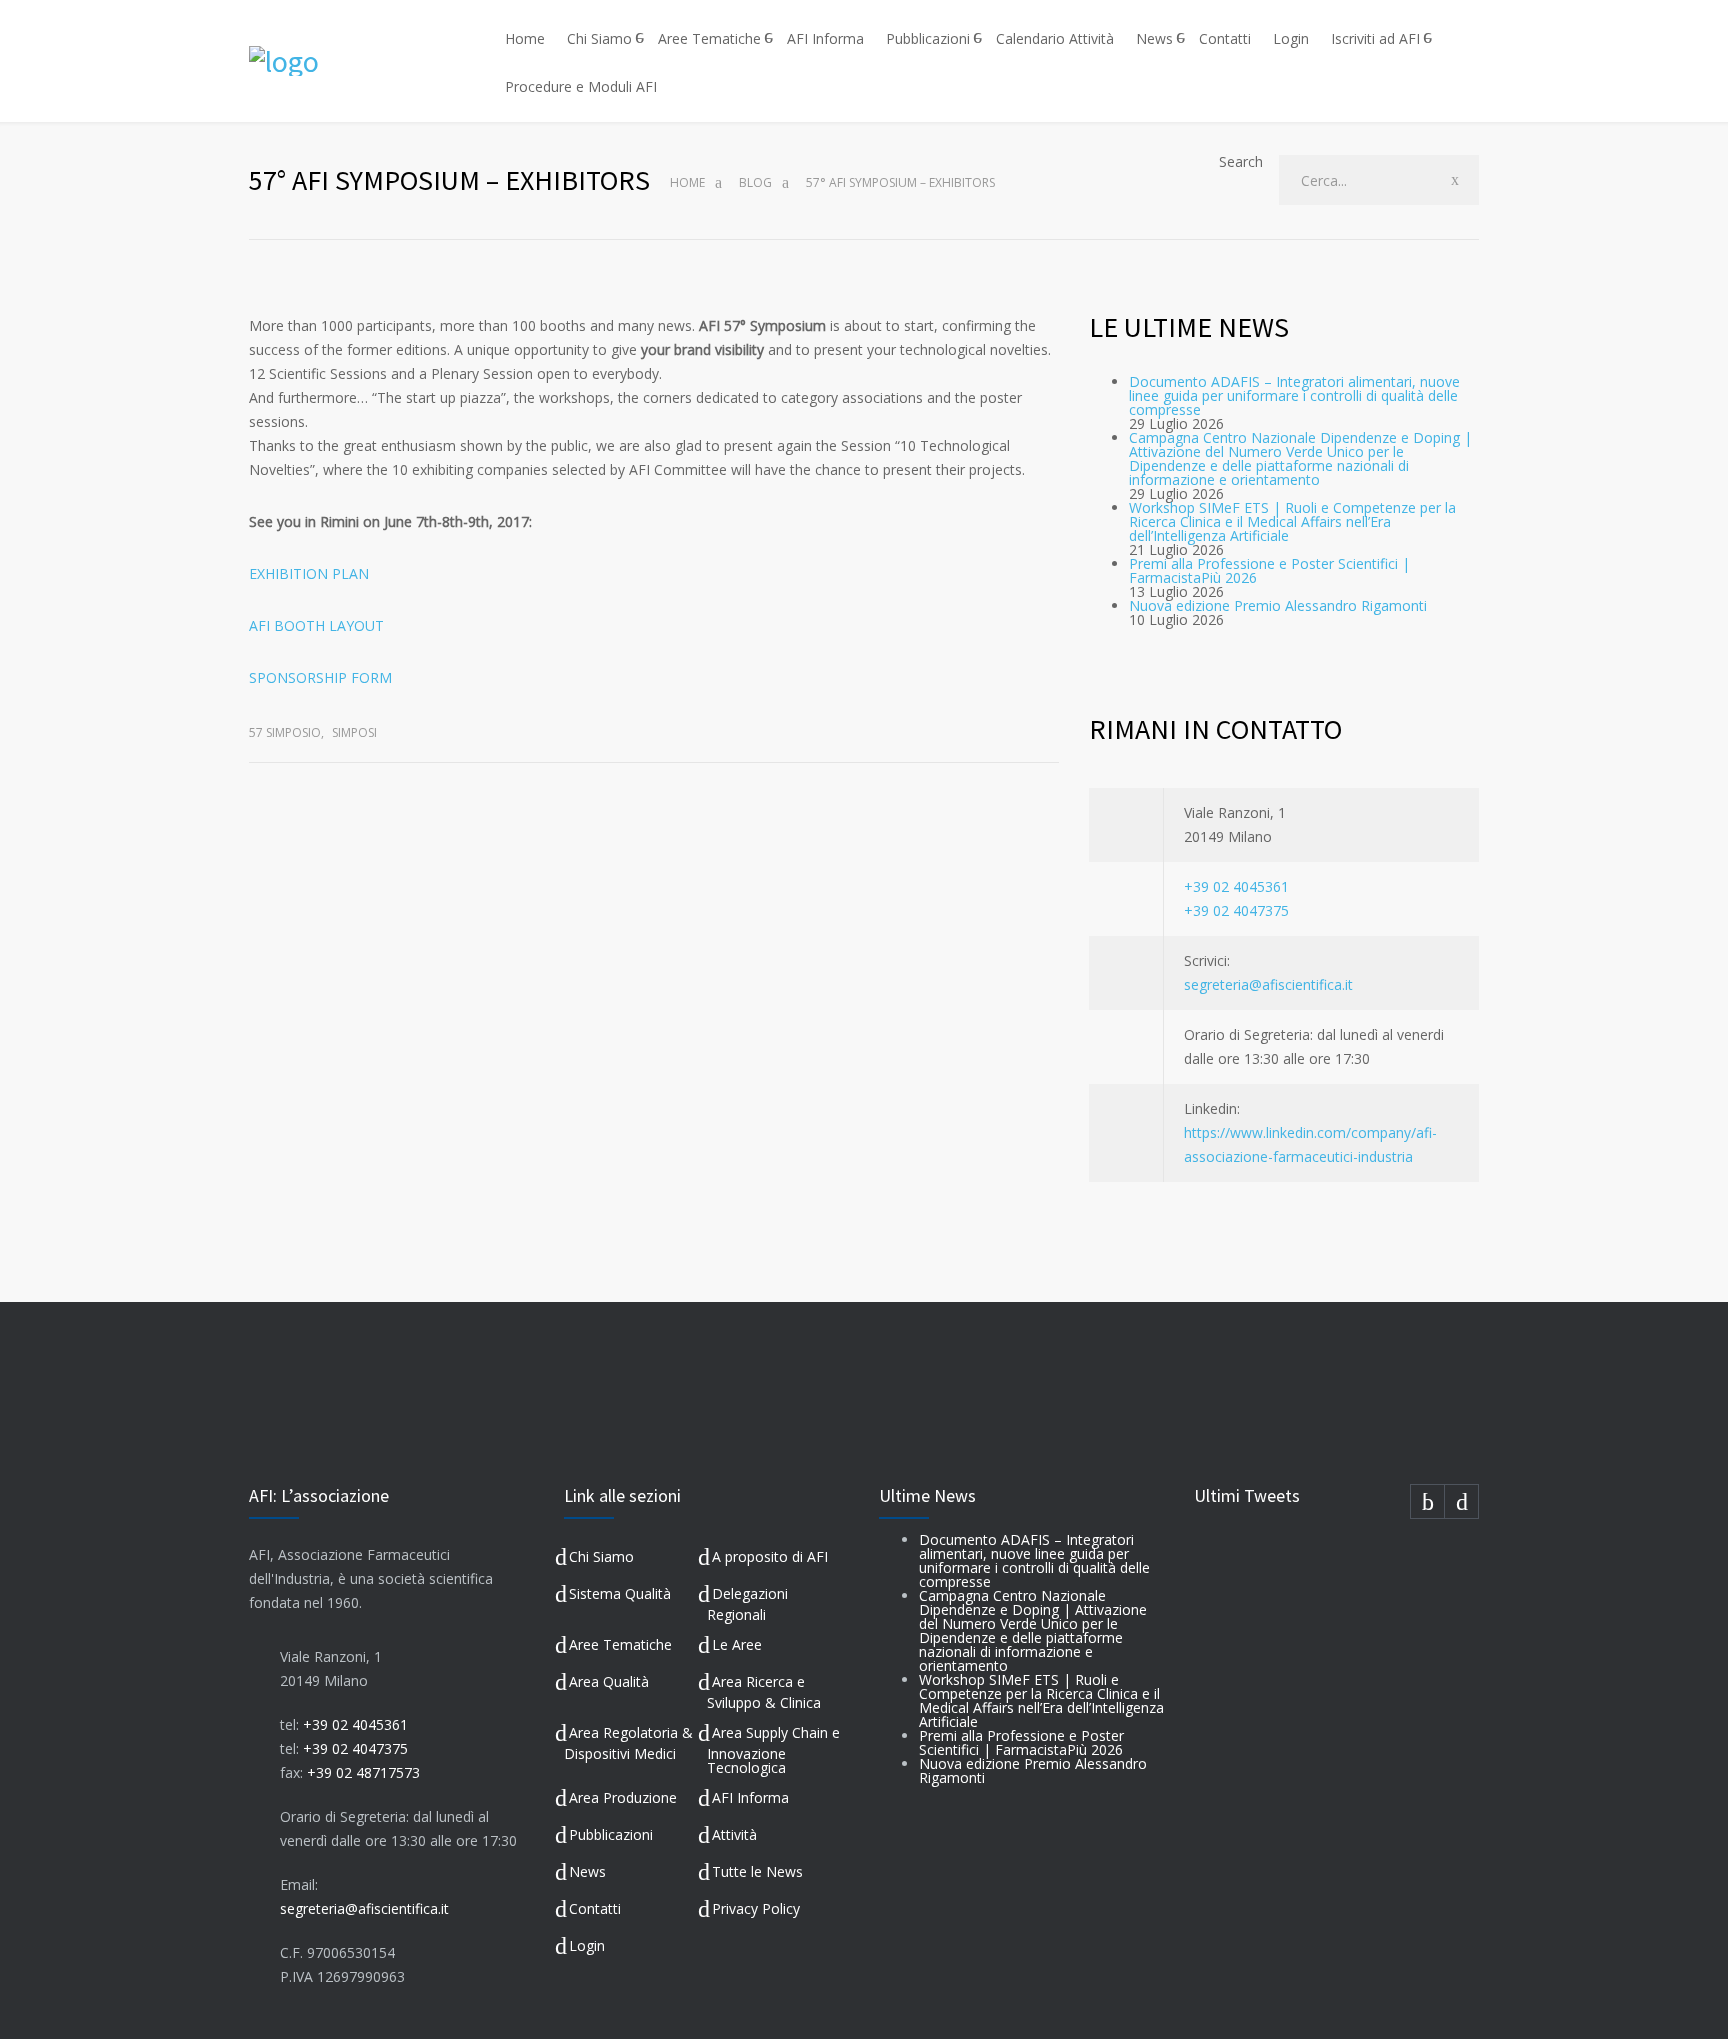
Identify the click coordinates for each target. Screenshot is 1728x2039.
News (1154, 38)
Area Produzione (623, 1797)
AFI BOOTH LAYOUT (316, 625)
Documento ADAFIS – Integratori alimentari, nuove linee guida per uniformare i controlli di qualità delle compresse (1294, 395)
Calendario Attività (1055, 38)
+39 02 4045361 (1236, 886)
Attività (734, 1834)
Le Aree (737, 1644)
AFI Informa (825, 38)
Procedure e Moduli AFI (581, 86)
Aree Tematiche (709, 38)
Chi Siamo (599, 38)
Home (525, 38)
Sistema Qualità (620, 1593)
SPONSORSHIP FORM (320, 677)
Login (1291, 38)
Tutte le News (757, 1871)
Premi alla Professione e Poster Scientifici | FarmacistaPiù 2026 (1269, 570)
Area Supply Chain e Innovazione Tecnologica (773, 1750)
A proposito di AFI (770, 1556)
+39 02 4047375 (1236, 910)
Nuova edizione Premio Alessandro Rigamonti (1278, 605)
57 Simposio (285, 732)
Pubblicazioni (928, 38)
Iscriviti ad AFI (1375, 38)
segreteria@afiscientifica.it (1268, 984)
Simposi (354, 732)
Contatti (1225, 38)
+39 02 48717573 (363, 1772)
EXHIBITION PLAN (309, 573)
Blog (755, 182)
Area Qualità (609, 1681)
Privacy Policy (756, 1908)
